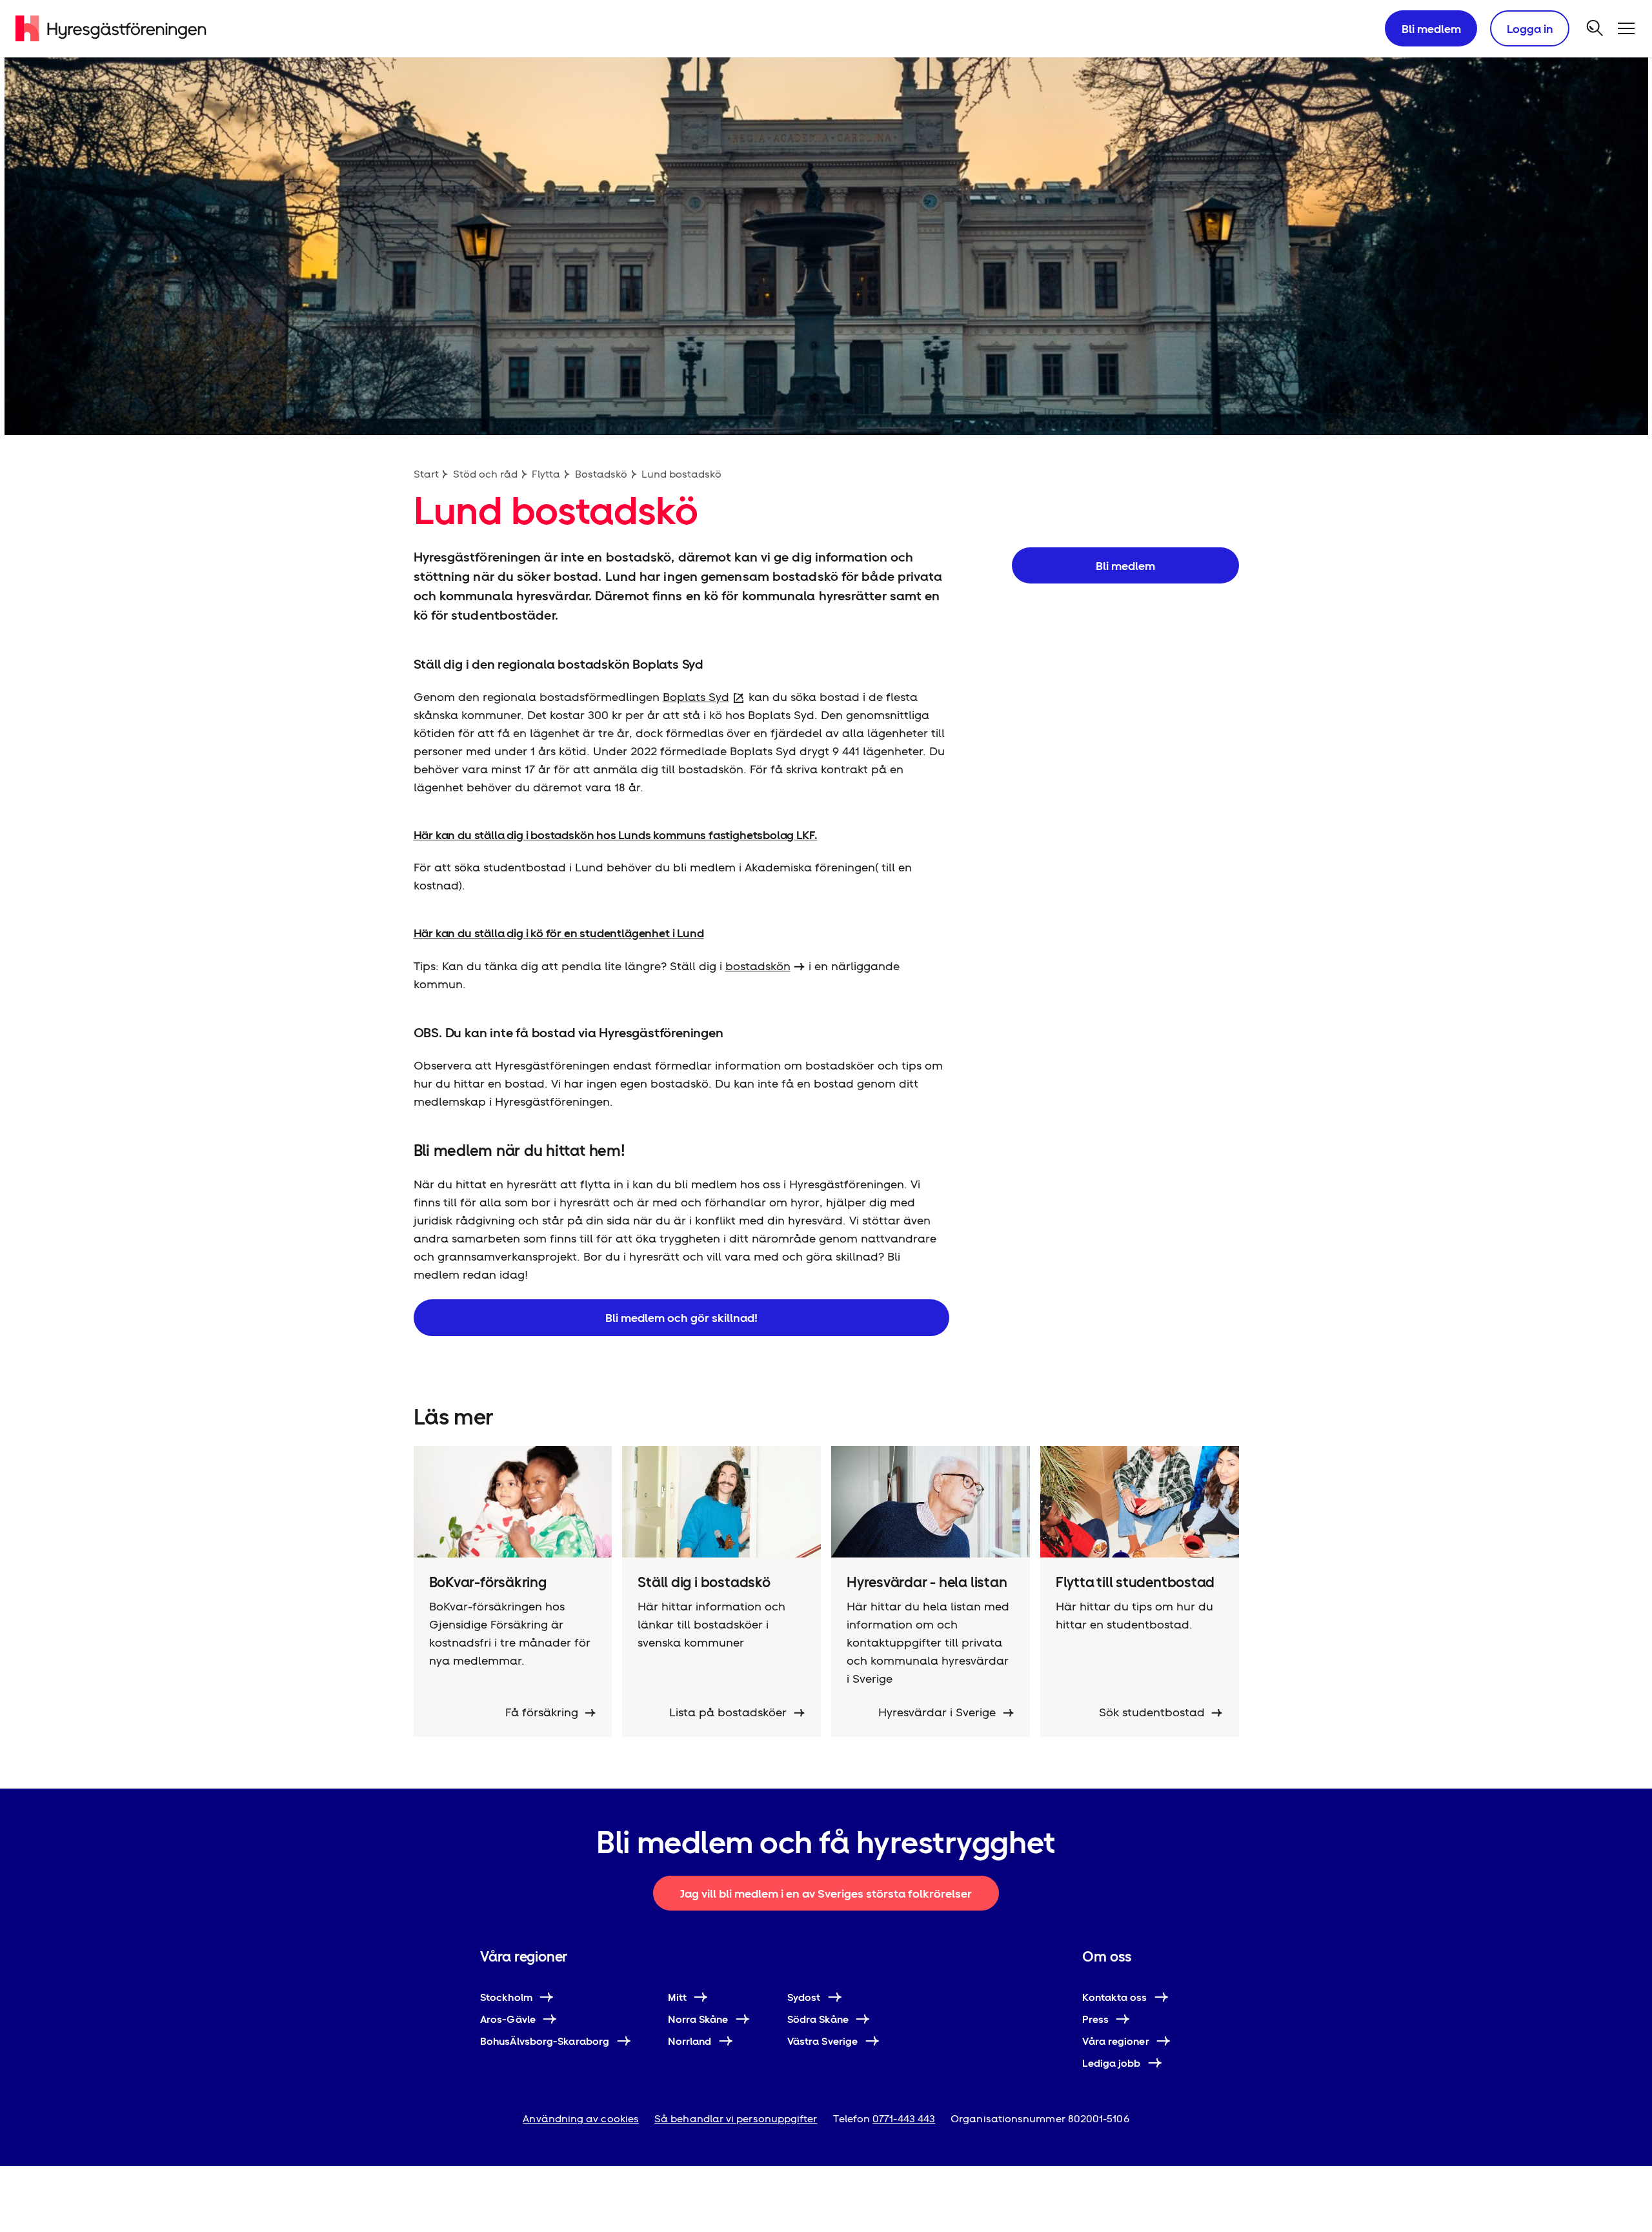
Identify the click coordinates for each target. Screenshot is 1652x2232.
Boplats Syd (696, 697)
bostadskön (758, 966)
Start (426, 474)
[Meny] (1626, 28)
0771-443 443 (904, 2119)
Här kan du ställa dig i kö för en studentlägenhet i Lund (559, 933)
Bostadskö (601, 474)
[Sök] (1595, 28)
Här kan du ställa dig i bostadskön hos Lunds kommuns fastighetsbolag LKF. (616, 835)
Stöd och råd (485, 474)
